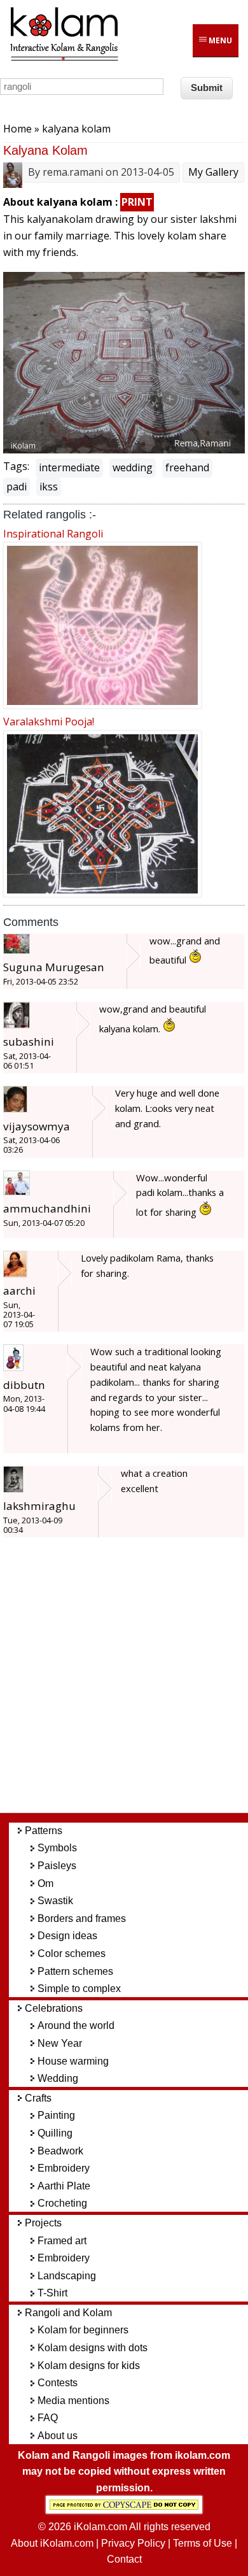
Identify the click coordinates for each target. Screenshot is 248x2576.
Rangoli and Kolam (68, 2313)
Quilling (55, 2133)
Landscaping (67, 2276)
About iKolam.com (52, 2543)
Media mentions (73, 2401)
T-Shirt (52, 2293)
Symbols (57, 1848)
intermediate (69, 467)
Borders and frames (82, 1918)
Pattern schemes (75, 1971)
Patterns (44, 1831)
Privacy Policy (133, 2543)
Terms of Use (203, 2543)
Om (45, 1883)
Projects (43, 2223)
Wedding (58, 2078)
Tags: (16, 466)
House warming (73, 2061)
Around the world (76, 2025)
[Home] (64, 59)
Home (17, 129)
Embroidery (64, 2168)
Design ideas (67, 1936)
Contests (58, 2383)
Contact (124, 2559)
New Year (60, 2043)
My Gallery (213, 172)
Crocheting (62, 2203)
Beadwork (60, 2151)
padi (17, 487)
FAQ (48, 2418)
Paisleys (57, 1866)
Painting (56, 2115)
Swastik (55, 1901)
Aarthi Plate (64, 2186)
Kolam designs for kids (89, 2366)
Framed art (62, 2241)
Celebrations (54, 2008)
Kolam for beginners (83, 2330)
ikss (49, 487)
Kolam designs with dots (93, 2348)
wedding (133, 467)
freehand (187, 467)
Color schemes (72, 1953)
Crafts (38, 2098)
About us (58, 2436)
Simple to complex (79, 1989)
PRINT (137, 202)
